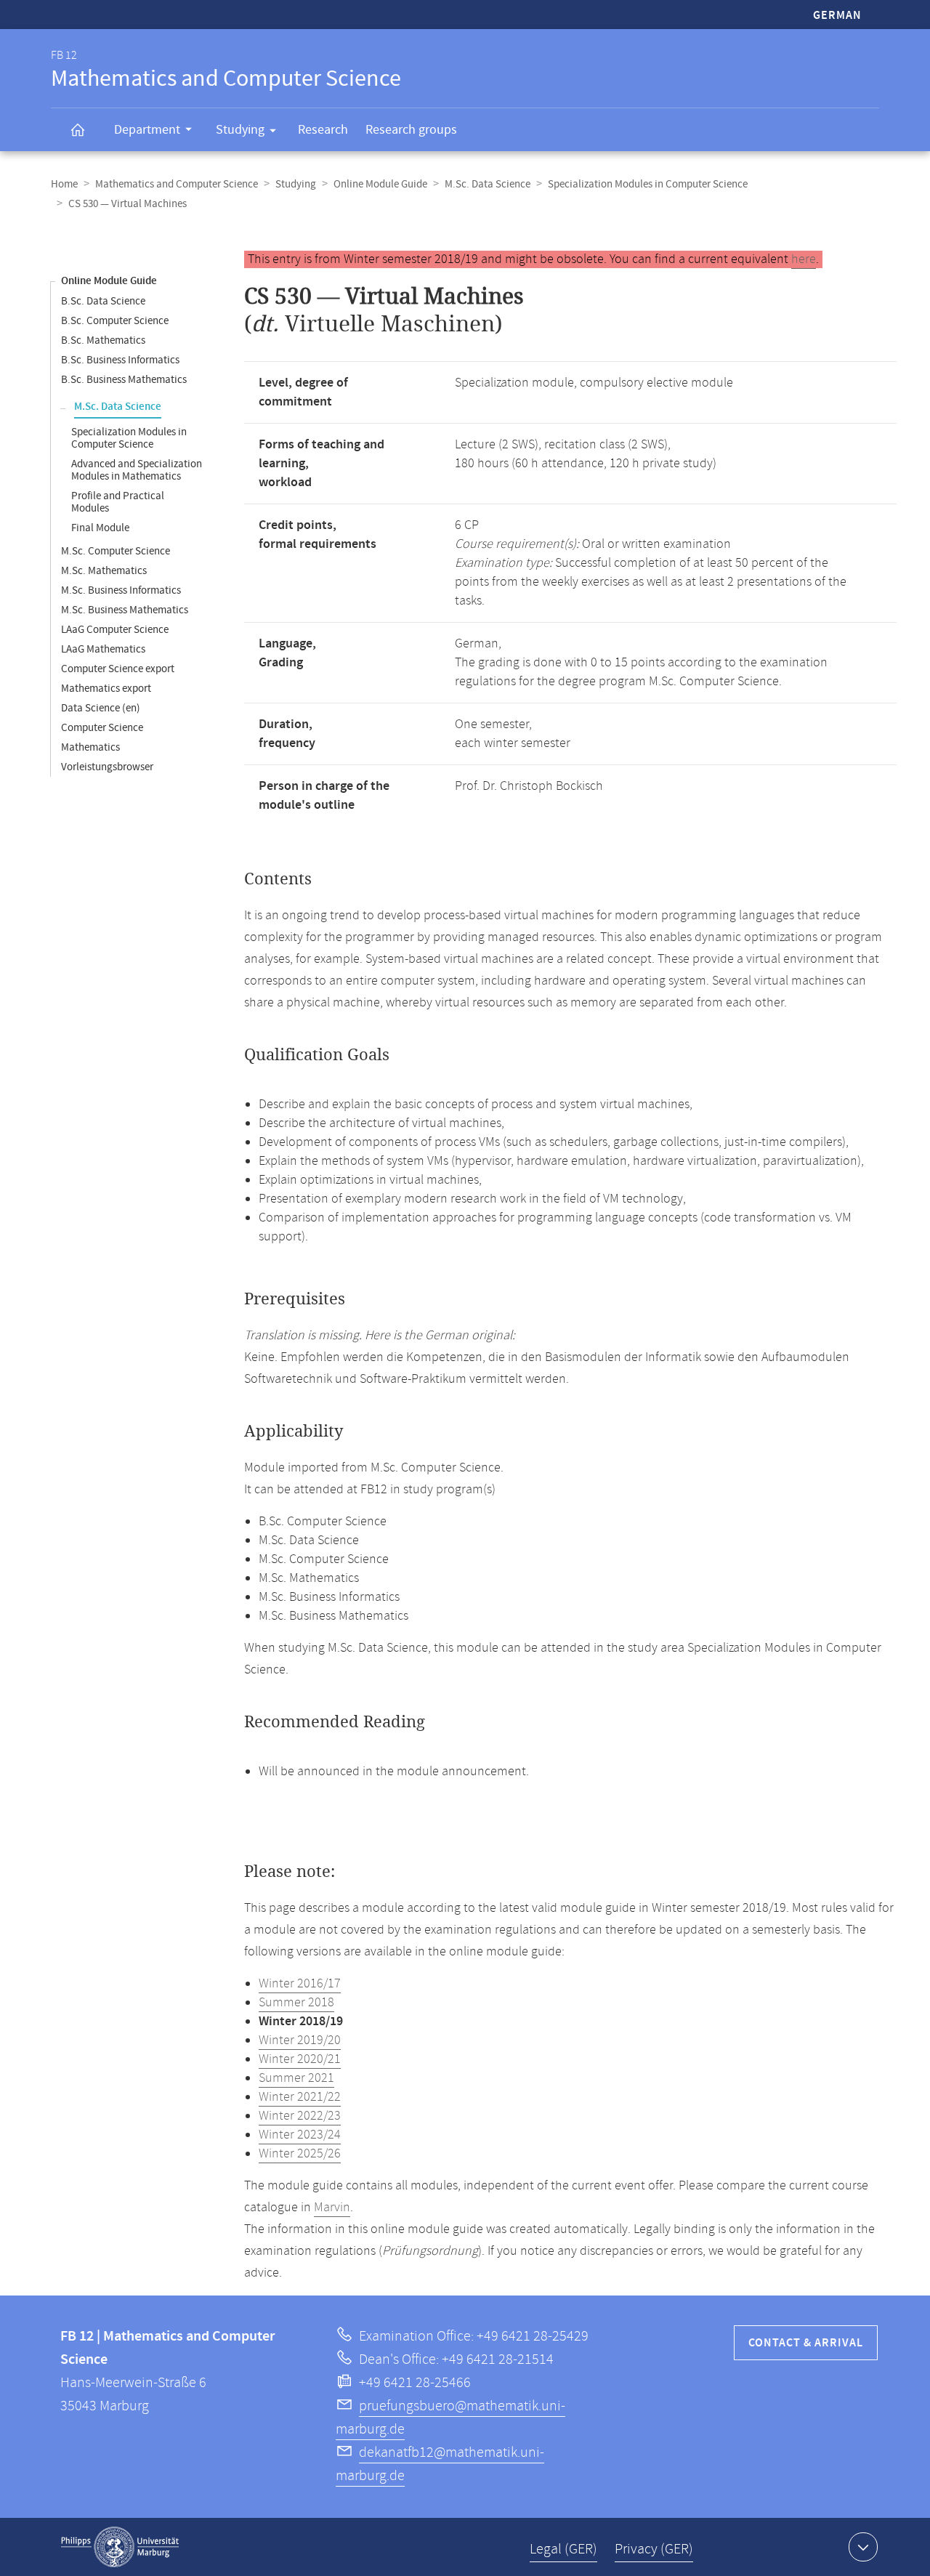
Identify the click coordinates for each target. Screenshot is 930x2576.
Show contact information (863, 2547)
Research (323, 130)
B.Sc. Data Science (103, 301)
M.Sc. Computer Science (116, 551)
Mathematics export (106, 689)
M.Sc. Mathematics (104, 571)
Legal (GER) (563, 2549)
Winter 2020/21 (300, 2059)
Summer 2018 (296, 2003)
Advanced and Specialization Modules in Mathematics (137, 470)
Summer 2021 (296, 2078)
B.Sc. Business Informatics (120, 360)
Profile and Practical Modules (118, 502)
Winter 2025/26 (300, 2154)
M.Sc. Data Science (488, 184)
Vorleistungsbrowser (107, 767)
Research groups (411, 130)
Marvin (332, 2208)
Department (147, 130)
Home (64, 184)
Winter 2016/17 (300, 1984)
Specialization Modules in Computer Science (648, 184)
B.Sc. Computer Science (115, 321)
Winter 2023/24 (300, 2135)
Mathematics (90, 747)
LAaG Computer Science (115, 630)
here (804, 259)
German (837, 16)
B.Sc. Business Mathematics (124, 380)
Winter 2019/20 (300, 2040)
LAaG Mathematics (103, 649)
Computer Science (102, 728)
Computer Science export (118, 669)
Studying (240, 130)
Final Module (100, 528)
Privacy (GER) (654, 2549)
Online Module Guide (380, 184)
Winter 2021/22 (300, 2097)
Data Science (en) (101, 708)
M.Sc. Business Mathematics (125, 610)
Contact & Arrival (806, 2343)
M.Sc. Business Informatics (121, 590)
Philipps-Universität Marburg (120, 2547)
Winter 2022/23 (300, 2116)
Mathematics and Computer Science (177, 184)
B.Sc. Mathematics (103, 340)
